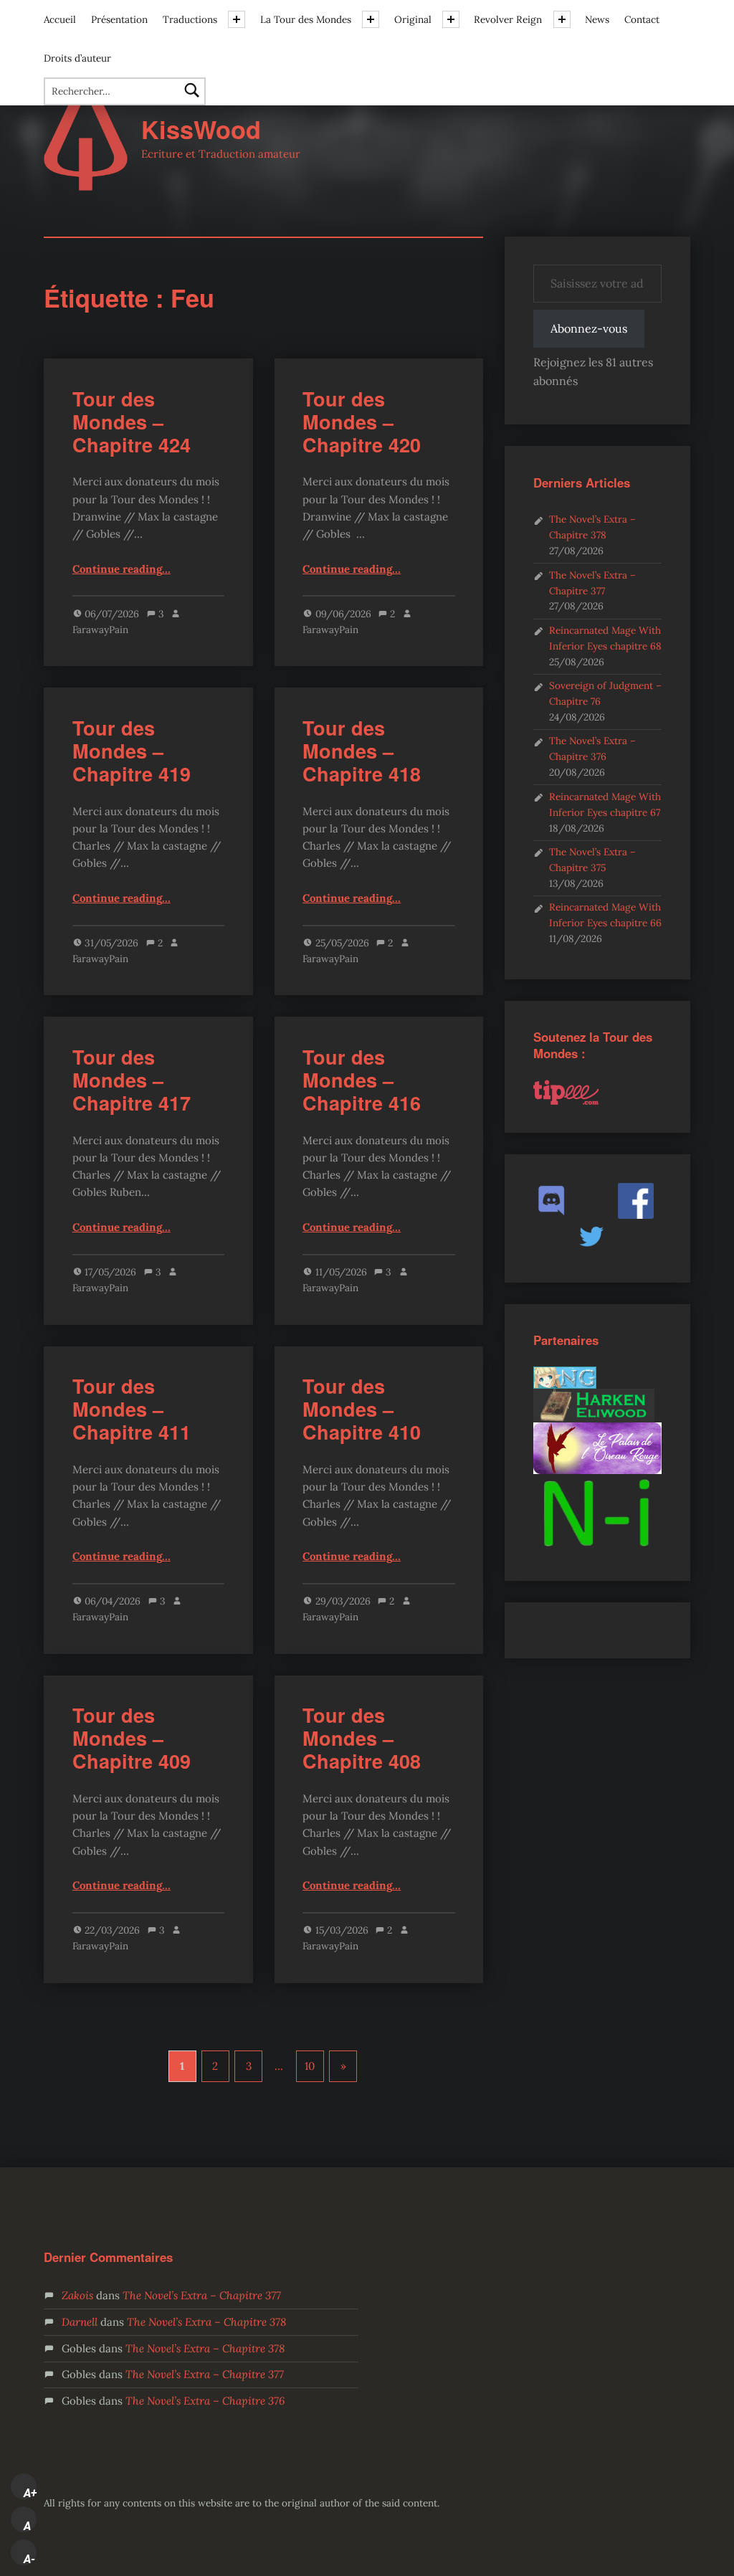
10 (310, 2066)
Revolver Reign (508, 19)
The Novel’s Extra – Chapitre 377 (202, 2295)
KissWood (201, 129)
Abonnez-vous (589, 328)
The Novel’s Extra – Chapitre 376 (205, 2401)
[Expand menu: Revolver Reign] (562, 19)
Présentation (119, 19)
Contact (642, 19)
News (597, 19)
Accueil (60, 19)
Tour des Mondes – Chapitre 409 (132, 1738)
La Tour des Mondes (306, 19)
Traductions (190, 19)
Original (413, 19)
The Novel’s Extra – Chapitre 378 (206, 2322)
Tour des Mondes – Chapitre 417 (132, 1080)
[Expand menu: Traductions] (237, 19)
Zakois (77, 2295)
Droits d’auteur (77, 58)
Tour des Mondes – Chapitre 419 (132, 751)
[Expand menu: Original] (451, 19)
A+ (30, 2493)
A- (29, 2559)
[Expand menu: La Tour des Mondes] (371, 19)
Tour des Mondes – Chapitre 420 (362, 422)
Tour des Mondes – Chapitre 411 (132, 1409)
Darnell (80, 2322)
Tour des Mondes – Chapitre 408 (362, 1738)
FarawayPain (100, 629)
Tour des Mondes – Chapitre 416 (362, 1080)
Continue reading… (121, 569)
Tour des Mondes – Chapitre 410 (362, 1409)
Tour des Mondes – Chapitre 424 (132, 422)
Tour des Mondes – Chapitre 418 (362, 751)
